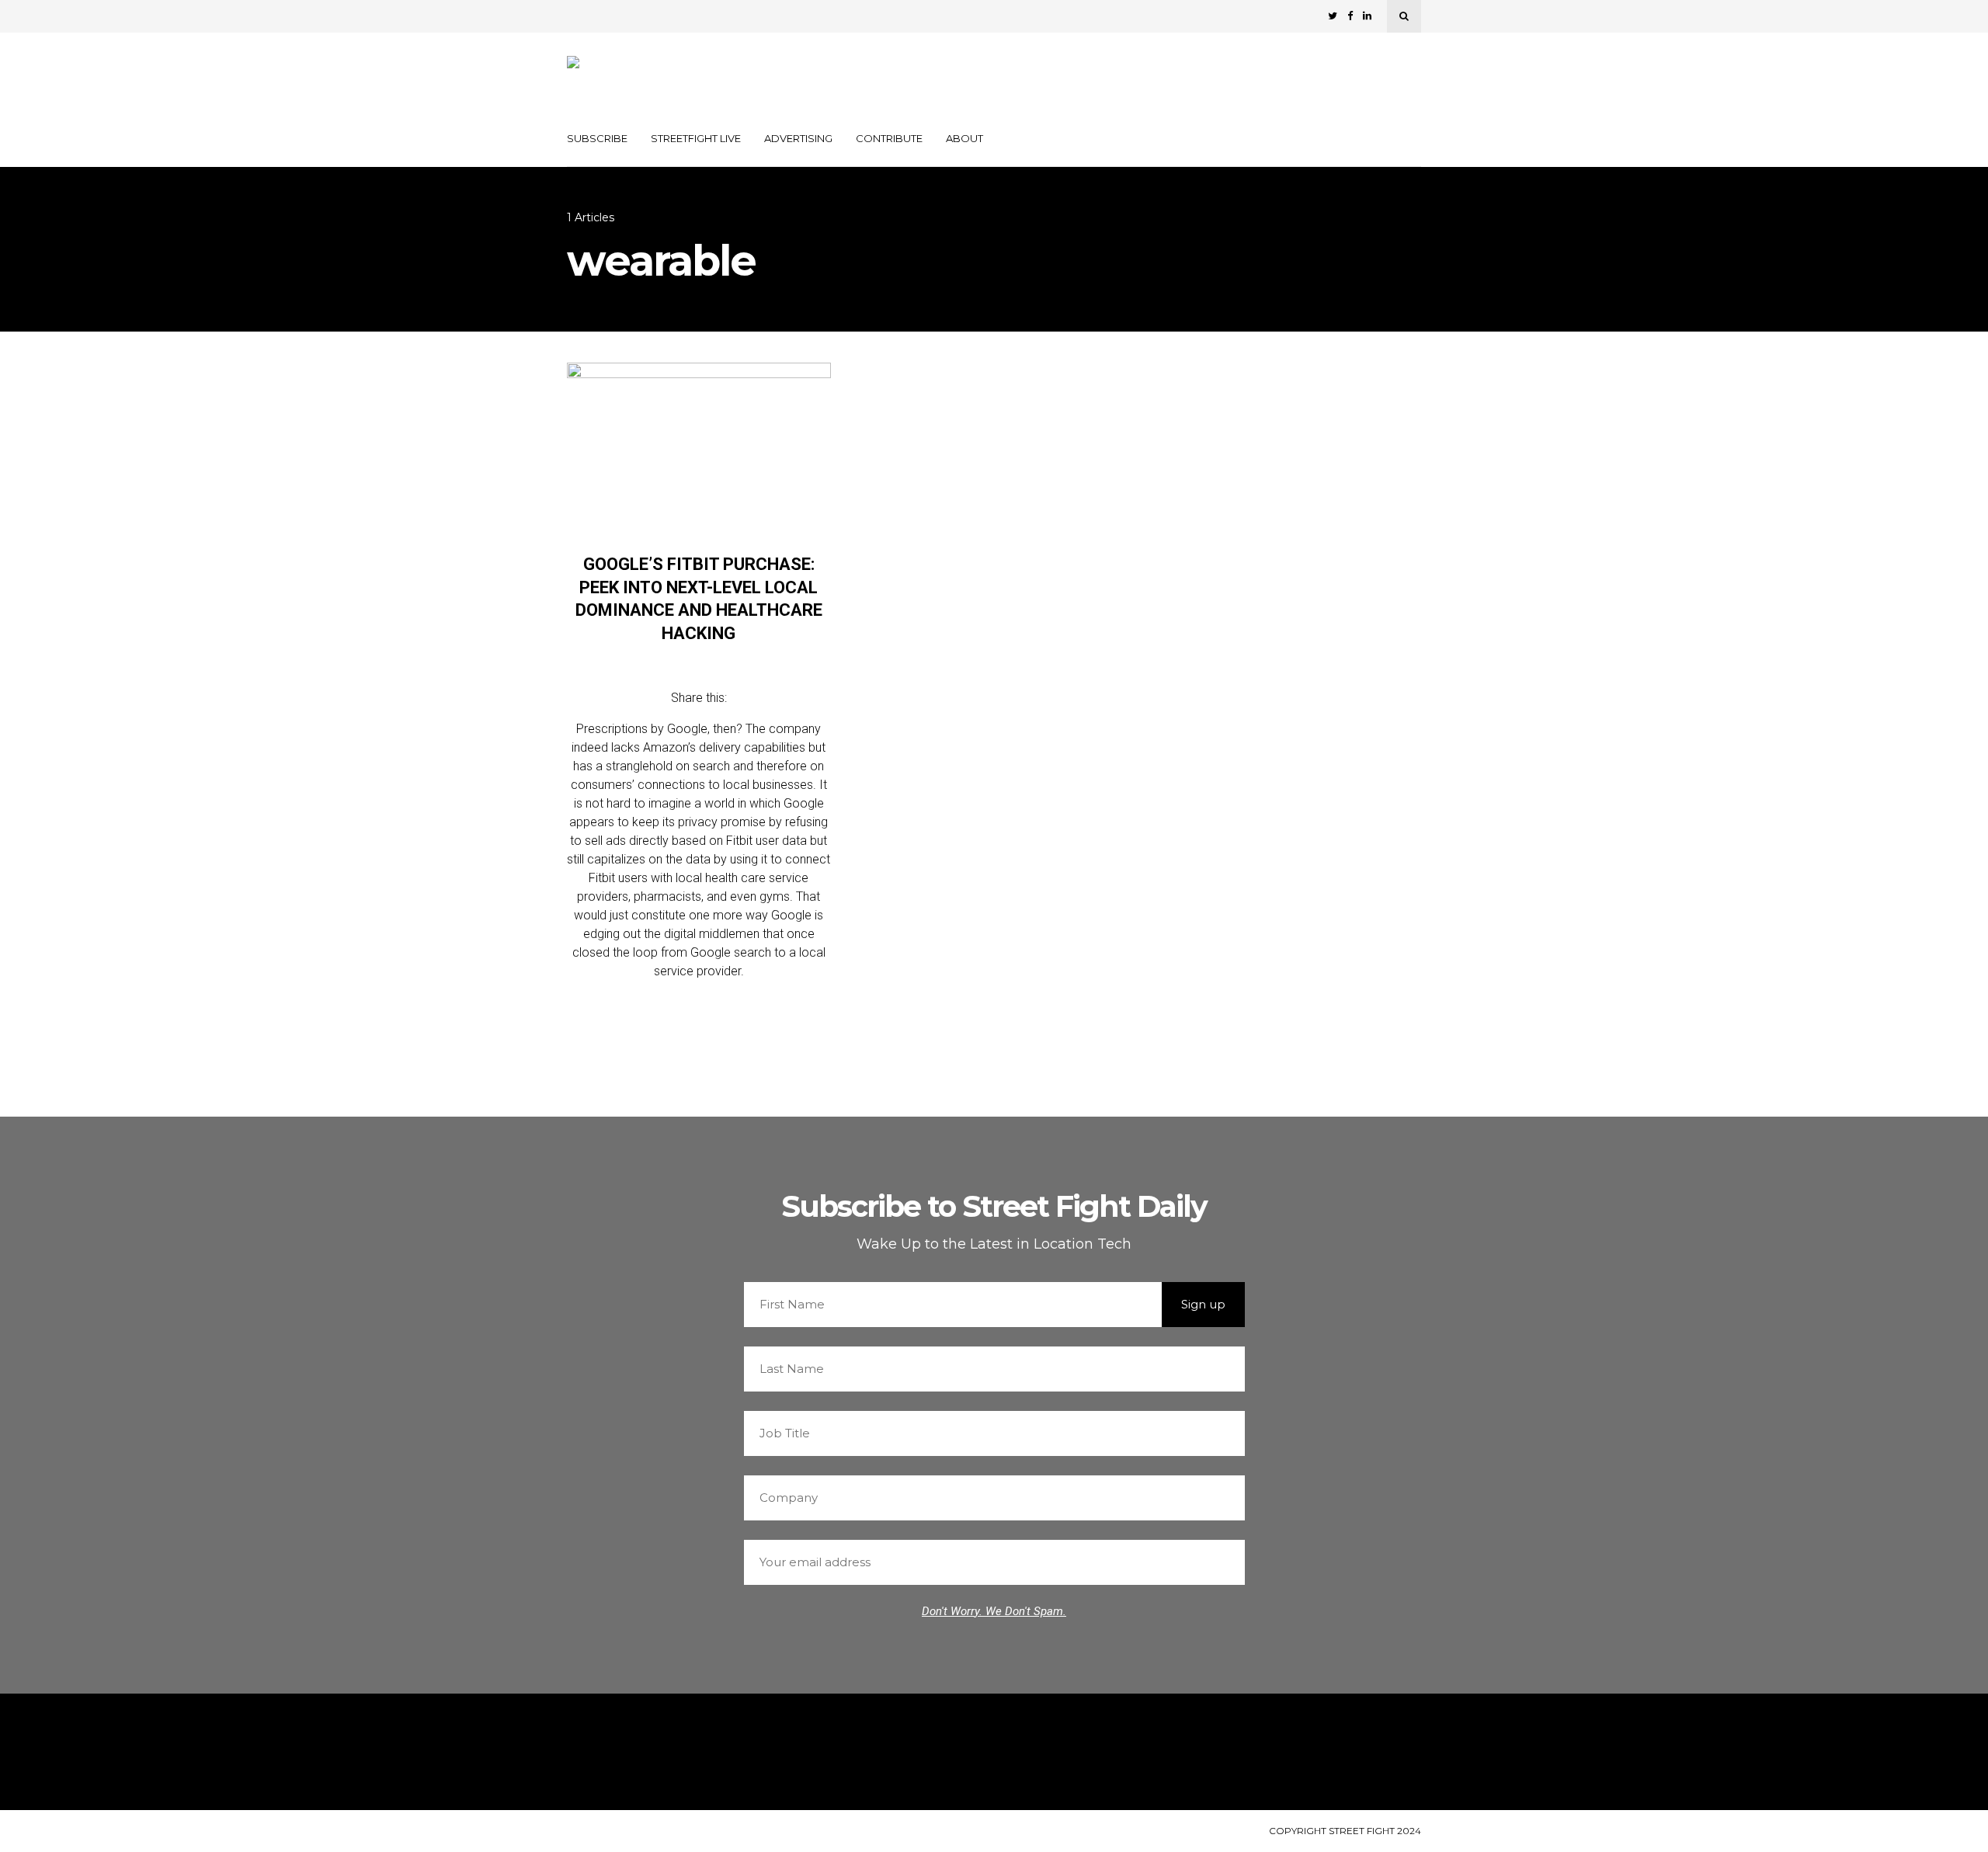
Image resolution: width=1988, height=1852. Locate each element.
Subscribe (597, 138)
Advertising (798, 138)
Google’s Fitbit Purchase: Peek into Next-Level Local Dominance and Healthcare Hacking (699, 599)
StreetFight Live (696, 138)
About (964, 138)
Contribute (889, 138)
